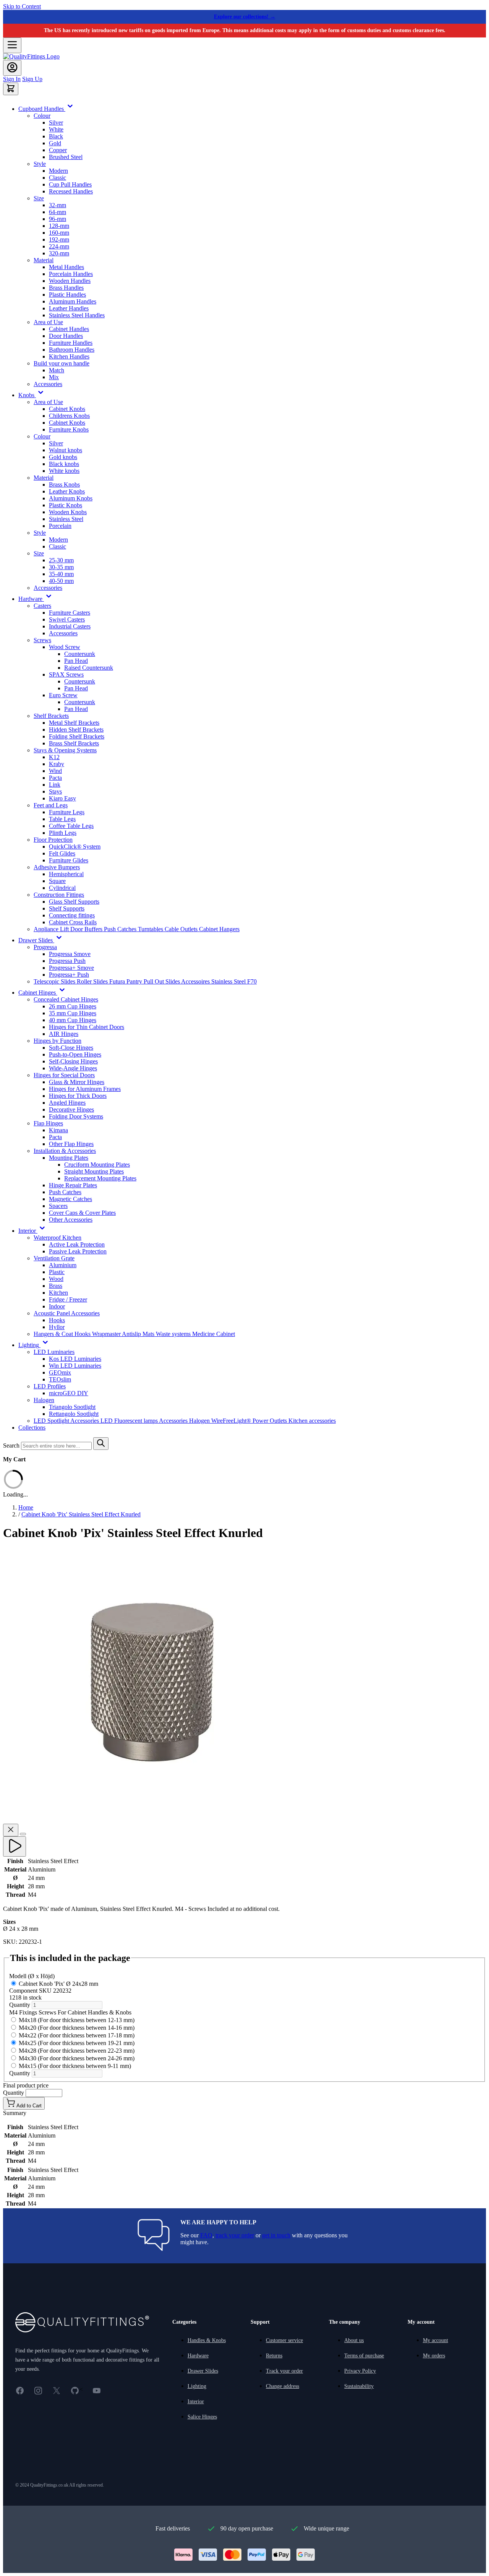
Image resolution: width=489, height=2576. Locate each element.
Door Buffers (87, 929)
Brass (56, 1286)
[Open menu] (12, 45)
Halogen (44, 1400)
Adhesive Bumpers (57, 867)
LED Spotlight (52, 1421)
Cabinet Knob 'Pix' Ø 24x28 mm (54, 1991)
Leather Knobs (67, 491)
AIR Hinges (64, 1034)
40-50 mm (61, 581)
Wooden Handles (70, 281)
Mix (54, 377)
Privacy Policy (360, 2371)
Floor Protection (53, 840)
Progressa (45, 947)
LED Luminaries (54, 1352)
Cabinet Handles (69, 329)
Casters (42, 606)
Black (56, 136)
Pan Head (76, 661)
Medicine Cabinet (214, 1334)
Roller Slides (93, 981)
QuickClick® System (75, 846)
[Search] (101, 1444)
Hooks (57, 1320)
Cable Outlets (182, 929)
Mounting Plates (69, 1158)
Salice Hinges (202, 2417)
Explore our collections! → (245, 17)
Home (26, 1507)
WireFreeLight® (232, 1421)
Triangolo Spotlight (72, 1407)
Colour (42, 116)
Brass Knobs (64, 485)
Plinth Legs (63, 833)
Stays (55, 791)
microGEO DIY (69, 1393)
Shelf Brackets (51, 716)
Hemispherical (66, 874)
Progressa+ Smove (71, 968)
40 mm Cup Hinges (73, 1020)
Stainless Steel (66, 519)
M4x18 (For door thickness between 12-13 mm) (77, 2020)
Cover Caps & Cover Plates (82, 1213)
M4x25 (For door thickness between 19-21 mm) (77, 2043)
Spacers (58, 1206)
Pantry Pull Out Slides (154, 981)
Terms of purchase (364, 2356)
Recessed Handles (71, 191)
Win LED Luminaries (75, 1366)
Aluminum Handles (73, 301)
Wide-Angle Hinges (73, 1068)
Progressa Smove (70, 954)
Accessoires (196, 981)
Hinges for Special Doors (64, 1075)
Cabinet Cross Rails (73, 922)
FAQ (206, 2235)
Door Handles (66, 336)
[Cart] (11, 89)
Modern (58, 171)
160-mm (59, 233)
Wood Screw (65, 647)
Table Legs (62, 819)
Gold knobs (63, 457)
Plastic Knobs (66, 505)
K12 (54, 757)
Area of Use (48, 322)
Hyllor (57, 1327)
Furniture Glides (69, 860)
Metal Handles (66, 267)
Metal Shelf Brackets (74, 723)
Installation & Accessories (65, 1151)
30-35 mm (61, 567)
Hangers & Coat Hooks (63, 1334)
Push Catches (121, 929)
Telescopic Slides (55, 981)
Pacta (55, 778)
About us (354, 2340)
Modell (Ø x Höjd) (32, 1976)
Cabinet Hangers (219, 929)
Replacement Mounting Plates (100, 1178)
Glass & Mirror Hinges (77, 1082)
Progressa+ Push (69, 975)
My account (436, 2340)
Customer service (284, 2340)
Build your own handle (62, 363)
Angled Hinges (67, 1103)
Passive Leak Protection (78, 1251)
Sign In (12, 79)
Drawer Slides (203, 2371)
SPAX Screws (66, 674)
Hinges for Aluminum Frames (85, 1089)
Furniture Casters (70, 613)
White (56, 129)
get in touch (276, 2235)
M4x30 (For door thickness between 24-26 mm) (77, 2058)
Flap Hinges (48, 1123)
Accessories (48, 384)
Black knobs (64, 464)
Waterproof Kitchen (57, 1238)
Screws (42, 640)
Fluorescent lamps (137, 1421)
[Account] (12, 68)
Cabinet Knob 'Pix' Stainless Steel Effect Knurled (81, 1514)
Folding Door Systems (76, 1116)
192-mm (59, 239)
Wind (55, 771)
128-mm (59, 226)
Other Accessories (71, 1220)
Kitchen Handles (69, 356)
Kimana (58, 1130)
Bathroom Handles (72, 350)
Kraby (57, 764)
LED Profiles (50, 1386)
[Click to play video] (15, 1846)
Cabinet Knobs (67, 409)
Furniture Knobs (69, 429)
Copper (58, 150)
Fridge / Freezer (68, 1299)
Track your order (284, 2371)
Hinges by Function (57, 1041)
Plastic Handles (67, 295)
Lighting (197, 2386)
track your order (235, 2235)
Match (57, 370)
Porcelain (60, 526)
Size (39, 198)
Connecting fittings (72, 915)
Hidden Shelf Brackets (76, 730)
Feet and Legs (51, 805)
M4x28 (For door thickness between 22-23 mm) (77, 2051)
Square (57, 881)
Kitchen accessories (312, 1421)
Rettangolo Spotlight (74, 1414)
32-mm (57, 205)
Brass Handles (66, 288)
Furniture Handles (71, 343)
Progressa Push (67, 961)
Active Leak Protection (77, 1244)
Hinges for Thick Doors (78, 1096)
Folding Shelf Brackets (77, 736)
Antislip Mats (139, 1334)
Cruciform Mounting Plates (97, 1165)
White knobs (64, 471)
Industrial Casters (70, 626)
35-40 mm (61, 574)
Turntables (151, 929)
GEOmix (60, 1372)
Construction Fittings (59, 895)
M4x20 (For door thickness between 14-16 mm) (77, 2028)
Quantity (20, 2005)
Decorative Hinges (71, 1109)
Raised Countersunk (89, 668)
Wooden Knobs (68, 512)
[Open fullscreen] (23, 1834)
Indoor (57, 1306)
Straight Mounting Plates (94, 1171)
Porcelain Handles (71, 274)
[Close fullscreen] (11, 1830)
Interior (196, 2402)
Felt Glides (62, 853)
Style (40, 164)
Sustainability (359, 2386)
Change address (283, 2386)
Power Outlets (270, 1421)
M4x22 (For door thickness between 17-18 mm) (77, 2035)
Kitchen (58, 1293)
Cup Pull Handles (70, 184)
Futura (118, 981)
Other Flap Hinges (71, 1144)
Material (44, 260)
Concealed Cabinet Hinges (66, 999)
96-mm (57, 219)
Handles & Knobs (207, 2340)
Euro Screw (63, 695)
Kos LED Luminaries (75, 1359)
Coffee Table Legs (71, 826)
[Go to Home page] (31, 56)
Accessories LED (92, 1421)
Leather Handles (69, 308)
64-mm (57, 212)
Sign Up (32, 79)
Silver (56, 123)
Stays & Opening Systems (65, 750)
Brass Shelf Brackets (74, 743)
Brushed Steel (66, 157)
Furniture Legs (67, 812)
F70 (252, 981)
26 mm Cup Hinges (73, 1006)
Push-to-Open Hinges (75, 1054)
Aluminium (63, 1265)
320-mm (59, 253)
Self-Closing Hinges (73, 1061)
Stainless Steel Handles (77, 315)
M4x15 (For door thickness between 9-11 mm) (75, 2066)
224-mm (59, 246)
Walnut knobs (66, 450)
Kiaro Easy (62, 798)
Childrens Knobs (69, 416)
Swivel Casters (67, 619)
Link (55, 785)
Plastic (57, 1272)
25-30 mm (61, 560)
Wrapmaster (107, 1334)
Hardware (198, 2356)
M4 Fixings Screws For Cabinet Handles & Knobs (70, 2012)
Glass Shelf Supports (74, 902)
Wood (56, 1279)
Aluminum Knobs (71, 498)
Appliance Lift (52, 929)
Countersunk (80, 654)
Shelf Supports (67, 908)
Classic (57, 178)
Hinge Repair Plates (73, 1185)
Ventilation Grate (54, 1258)
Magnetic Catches (70, 1199)
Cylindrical (62, 888)
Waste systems (174, 1334)
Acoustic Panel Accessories (67, 1313)
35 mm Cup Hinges (73, 1013)
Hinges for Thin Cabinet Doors (87, 1027)
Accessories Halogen (185, 1421)
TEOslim (60, 1379)
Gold (55, 143)
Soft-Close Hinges (71, 1048)
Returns (274, 2356)
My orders (434, 2356)
